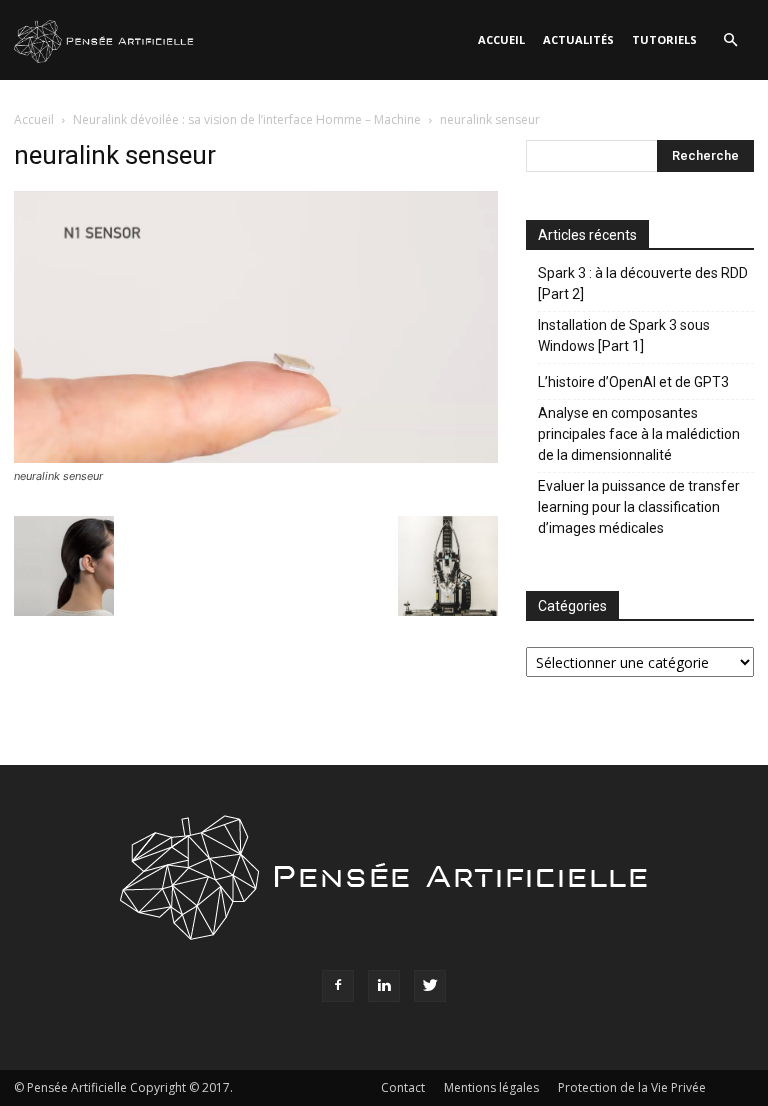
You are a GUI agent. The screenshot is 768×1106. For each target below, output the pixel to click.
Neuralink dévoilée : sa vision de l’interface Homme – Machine (247, 119)
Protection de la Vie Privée (632, 1087)
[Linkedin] (384, 986)
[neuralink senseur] (256, 457)
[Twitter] (430, 986)
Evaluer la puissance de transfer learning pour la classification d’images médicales (639, 507)
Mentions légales (491, 1087)
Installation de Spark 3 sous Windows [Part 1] (624, 335)
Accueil (501, 39)
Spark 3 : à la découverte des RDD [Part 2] (643, 283)
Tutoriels (664, 39)
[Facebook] (338, 986)
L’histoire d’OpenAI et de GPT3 (633, 382)
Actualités (578, 39)
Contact (403, 1087)
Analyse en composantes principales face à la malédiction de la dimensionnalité (639, 434)
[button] (730, 40)
